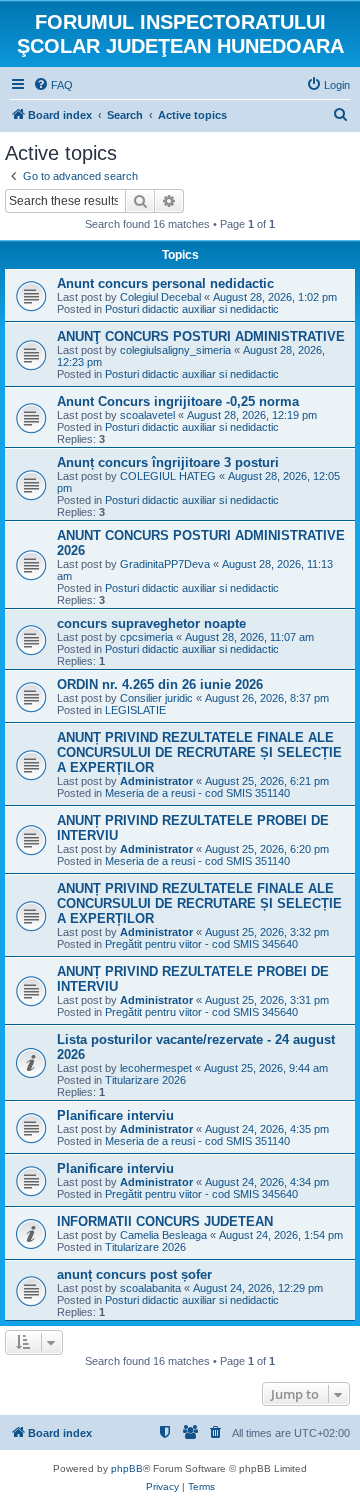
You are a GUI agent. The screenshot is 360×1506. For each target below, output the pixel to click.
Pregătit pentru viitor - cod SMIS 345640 (201, 944)
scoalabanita (150, 1288)
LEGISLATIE (135, 710)
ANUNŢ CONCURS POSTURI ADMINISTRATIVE (201, 336)
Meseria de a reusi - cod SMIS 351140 (197, 793)
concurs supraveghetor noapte (151, 623)
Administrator (156, 781)
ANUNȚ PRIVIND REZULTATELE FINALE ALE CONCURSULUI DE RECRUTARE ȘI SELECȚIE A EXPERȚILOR (199, 752)
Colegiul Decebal (160, 297)
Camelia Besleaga (163, 1235)
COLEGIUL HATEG (168, 476)
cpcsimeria (146, 637)
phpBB (127, 1468)
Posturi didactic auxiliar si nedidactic (192, 309)
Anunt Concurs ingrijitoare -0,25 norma (178, 401)
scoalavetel (147, 415)
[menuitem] (53, 85)
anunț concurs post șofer (134, 1274)
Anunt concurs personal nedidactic (165, 283)
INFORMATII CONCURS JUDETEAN (165, 1221)
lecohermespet (156, 1068)
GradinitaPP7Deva (165, 564)
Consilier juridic (156, 698)
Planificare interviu (115, 1115)
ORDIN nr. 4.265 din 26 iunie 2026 (160, 684)
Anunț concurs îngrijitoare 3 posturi (168, 462)
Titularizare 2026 (145, 1080)
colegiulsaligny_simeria (175, 350)
